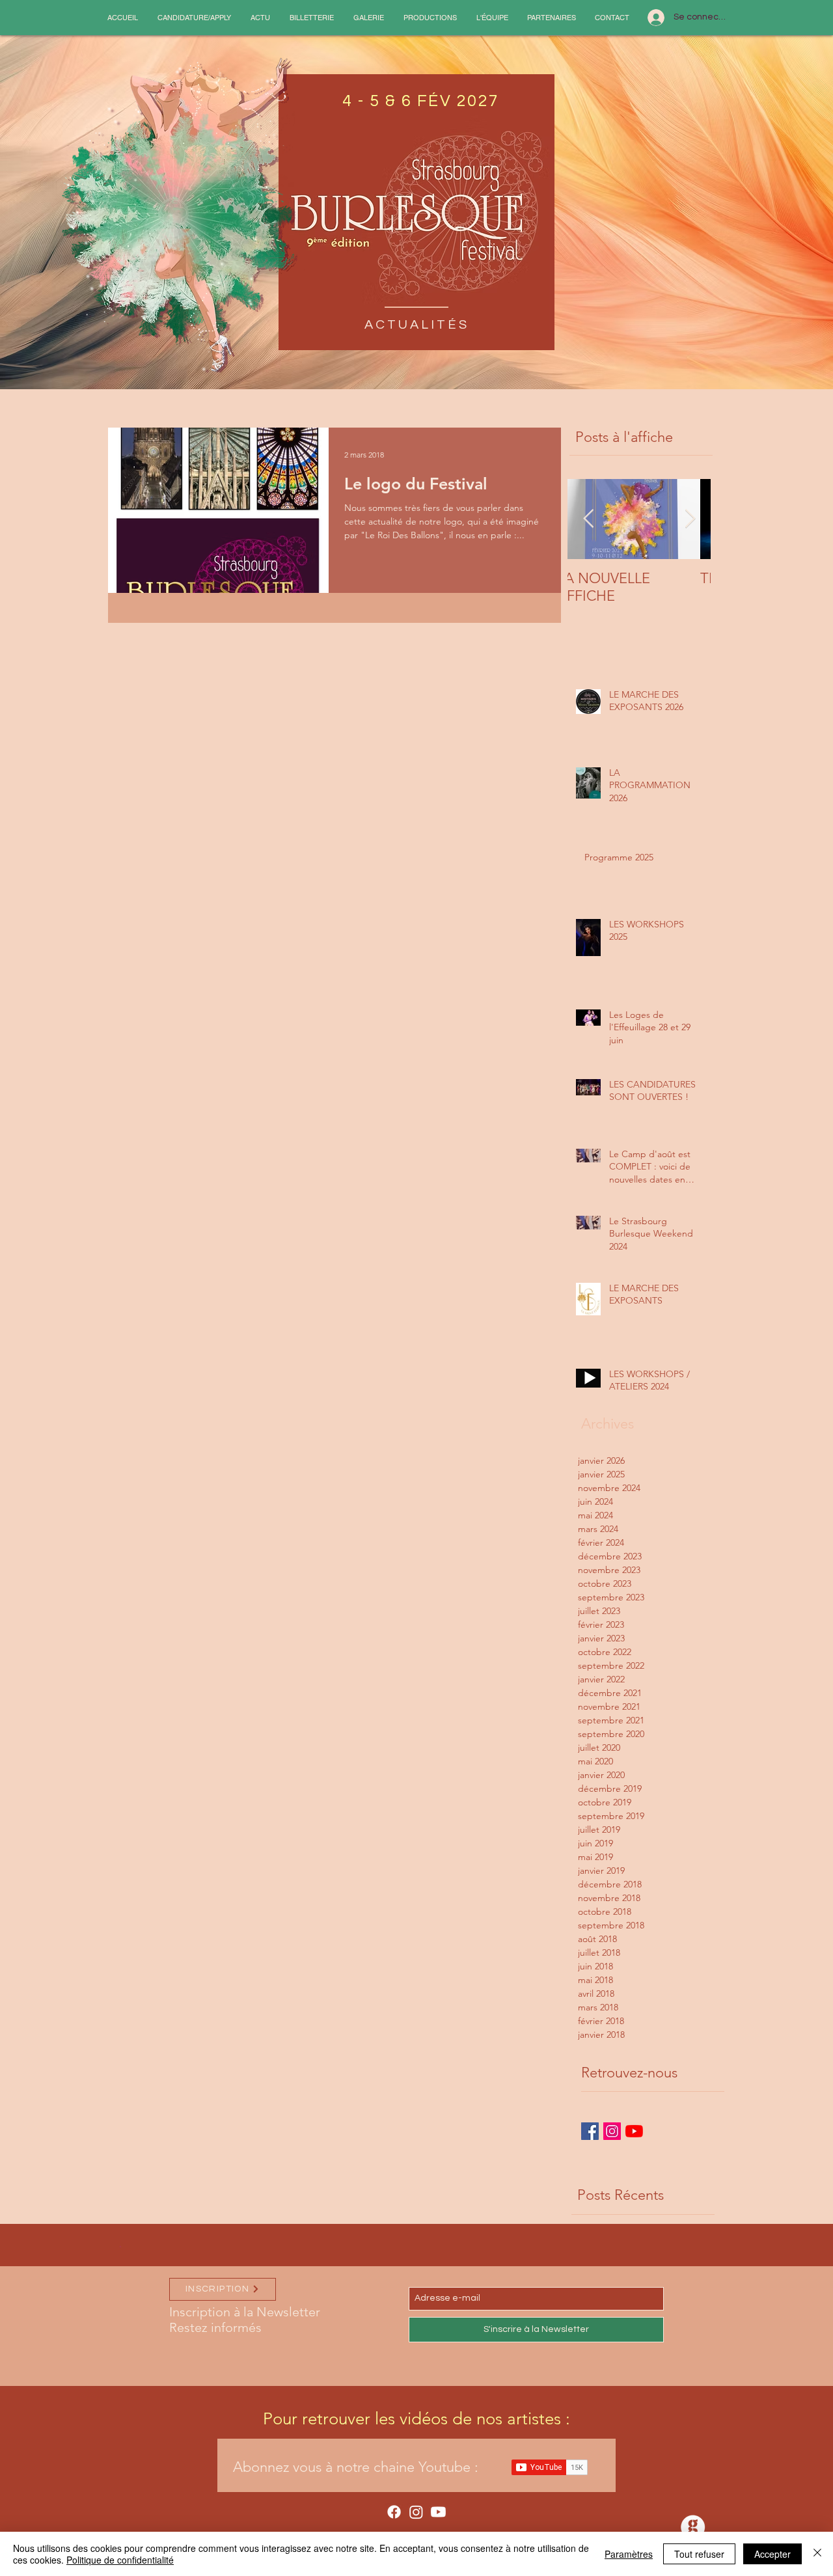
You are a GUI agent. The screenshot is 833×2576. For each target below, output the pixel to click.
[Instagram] (416, 2512)
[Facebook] (394, 2512)
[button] (194, 18)
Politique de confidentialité (120, 2560)
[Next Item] (690, 519)
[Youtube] (438, 2512)
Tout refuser (699, 2554)
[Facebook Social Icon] (590, 2131)
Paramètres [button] (629, 2554)
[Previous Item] (588, 519)
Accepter (772, 2554)
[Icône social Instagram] (612, 2131)
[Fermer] (817, 2554)
